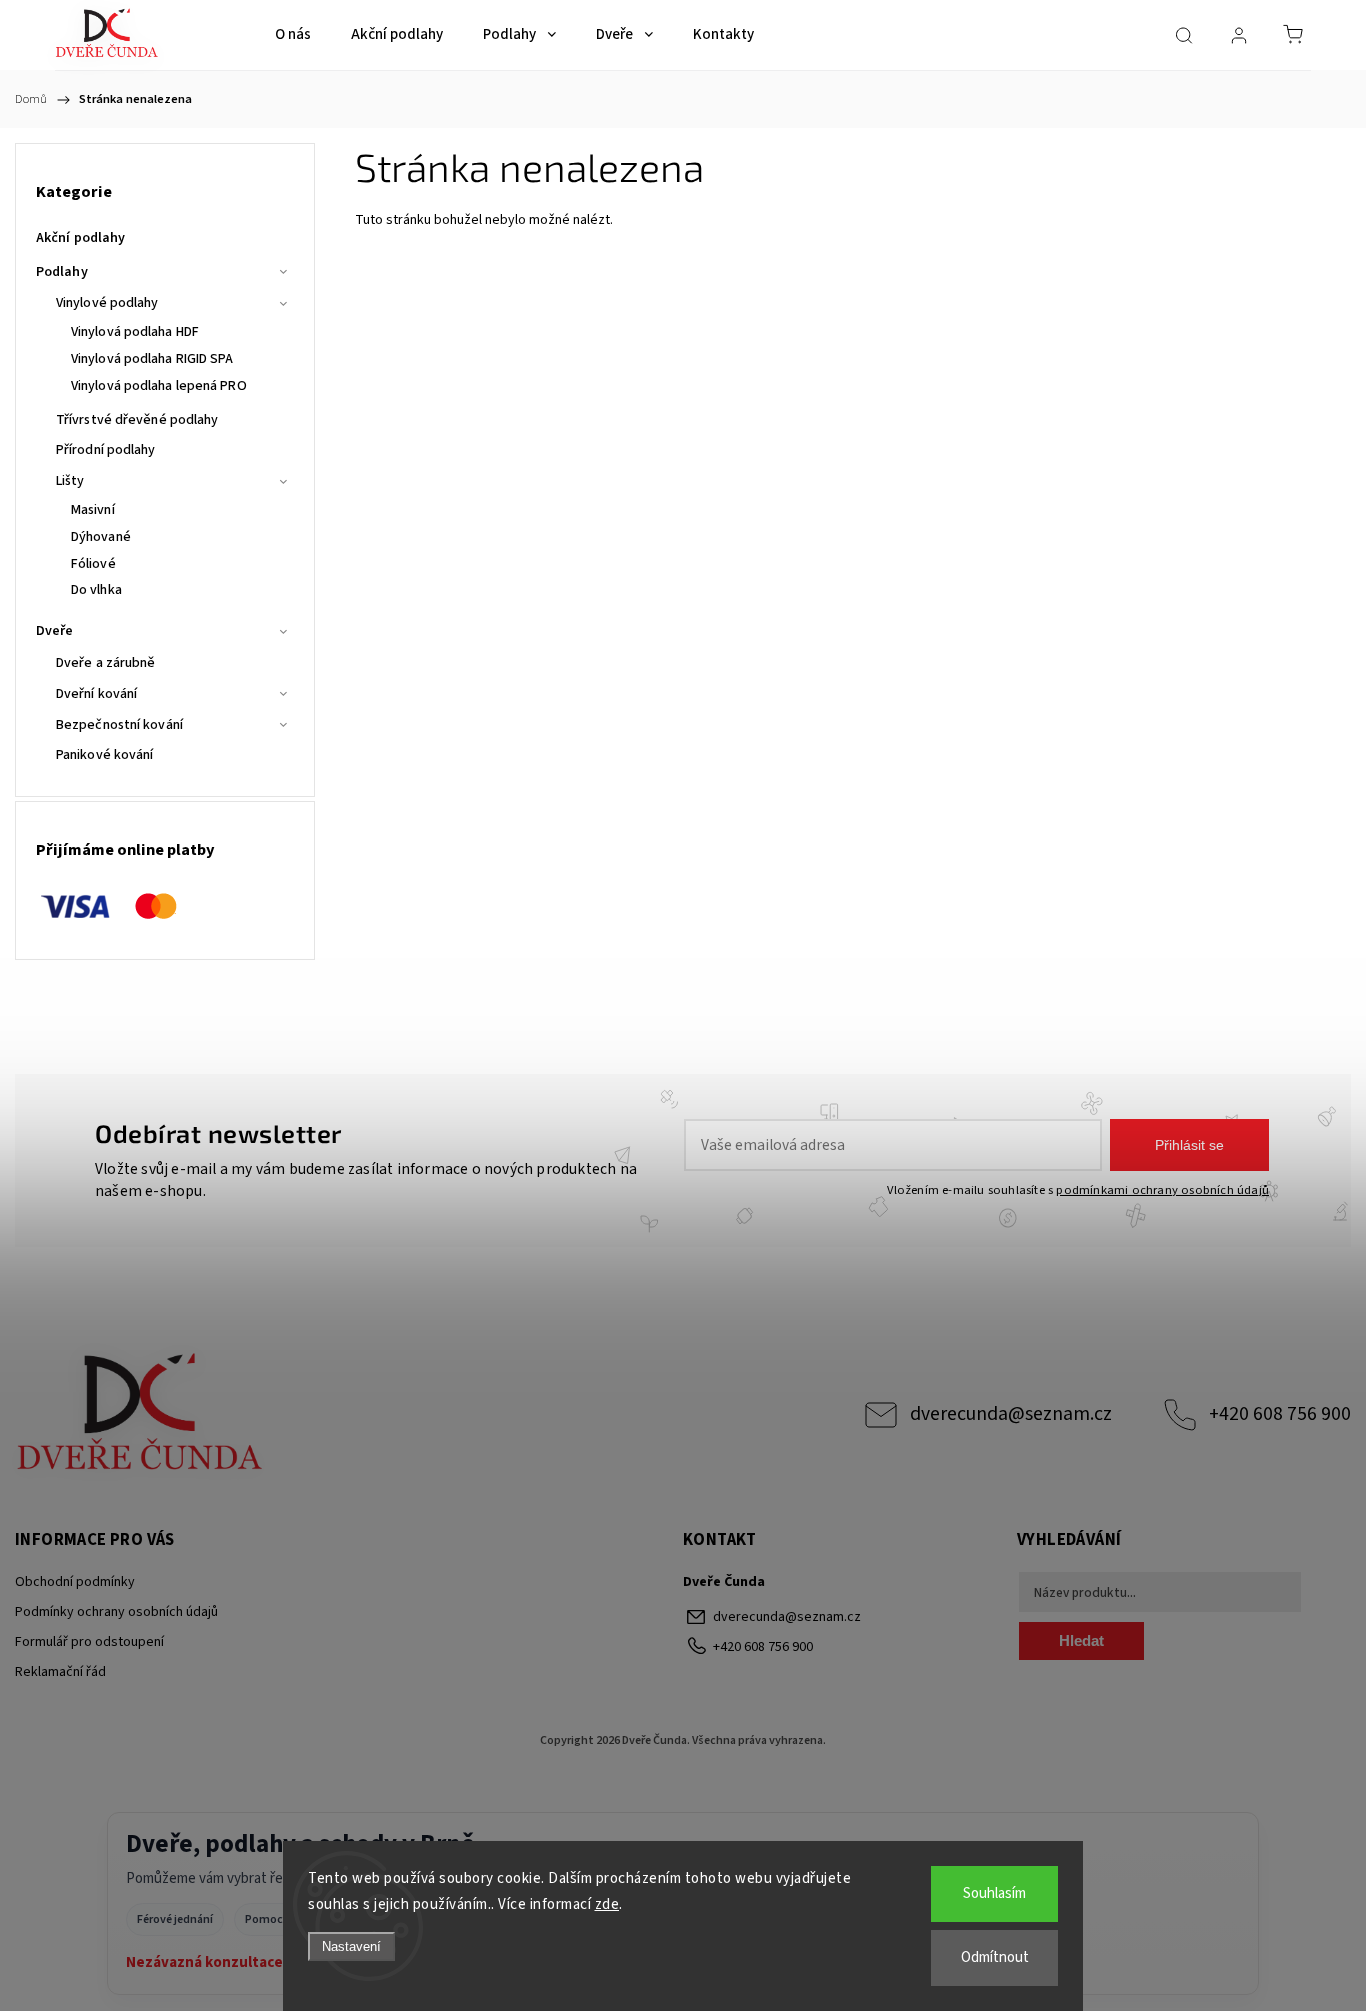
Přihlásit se (1189, 1145)
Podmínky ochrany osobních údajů (116, 1612)
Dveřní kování (96, 694)
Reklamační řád (60, 1672)
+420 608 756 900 (1280, 1414)
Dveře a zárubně (106, 663)
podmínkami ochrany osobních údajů (1162, 1190)
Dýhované (101, 537)
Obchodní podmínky (75, 1582)
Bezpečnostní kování (119, 725)
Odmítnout (995, 1957)
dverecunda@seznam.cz (1011, 1414)
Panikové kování (105, 755)
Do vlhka (96, 590)
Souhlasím (994, 1893)
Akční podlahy (80, 238)
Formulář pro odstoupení (89, 1642)
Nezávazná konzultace (204, 1962)
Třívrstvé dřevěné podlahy (137, 420)
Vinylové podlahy (107, 303)
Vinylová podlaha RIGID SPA (152, 359)
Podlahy (62, 272)
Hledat (1081, 1640)
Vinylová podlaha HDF (135, 332)
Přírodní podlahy (106, 450)
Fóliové (93, 564)
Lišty (70, 481)
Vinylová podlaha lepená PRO (159, 386)
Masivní (93, 510)
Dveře (55, 631)
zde (607, 1904)
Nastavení (351, 1946)
